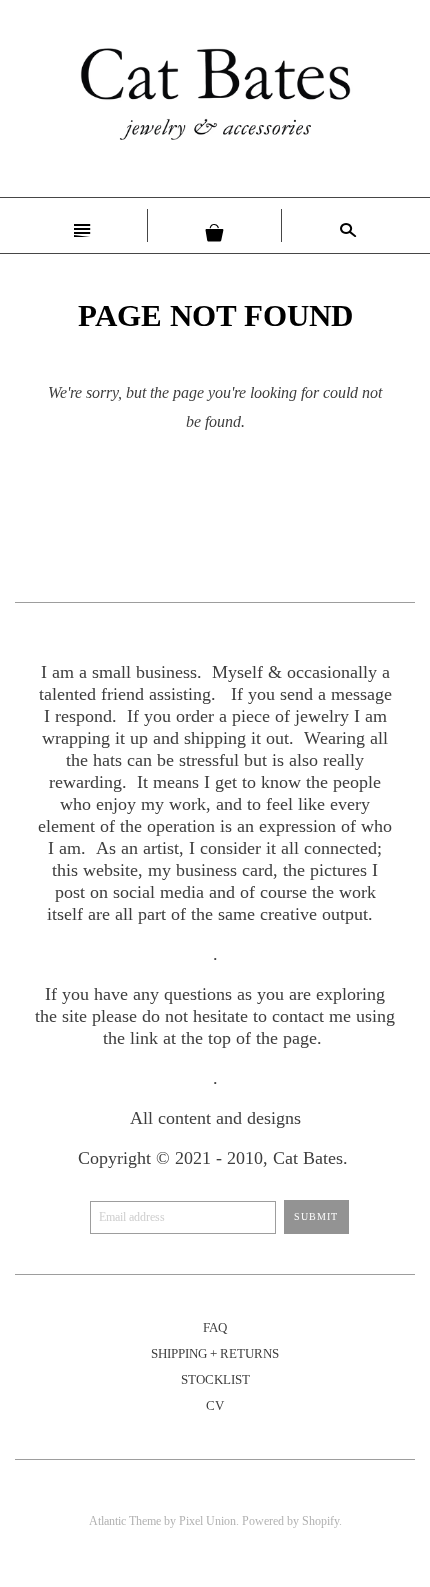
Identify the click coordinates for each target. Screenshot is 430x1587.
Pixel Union (207, 1521)
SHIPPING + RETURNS (215, 1353)
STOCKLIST (215, 1379)
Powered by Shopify (290, 1521)
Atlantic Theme (125, 1521)
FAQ (215, 1327)
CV (215, 1405)
